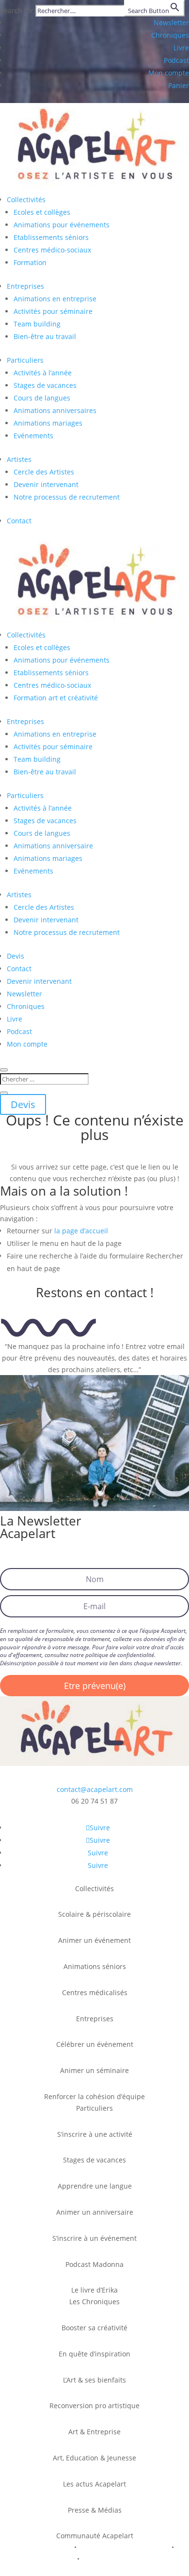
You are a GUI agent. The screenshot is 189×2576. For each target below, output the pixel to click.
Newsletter (171, 22)
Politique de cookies (41, 2559)
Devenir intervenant (46, 484)
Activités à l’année (43, 373)
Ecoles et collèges (42, 212)
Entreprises (25, 286)
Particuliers (25, 360)
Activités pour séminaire (53, 311)
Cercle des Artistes (44, 472)
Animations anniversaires (55, 410)
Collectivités (26, 200)
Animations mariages (48, 423)
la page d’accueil (81, 1231)
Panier (179, 85)
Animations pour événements (62, 225)
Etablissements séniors (51, 237)
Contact (19, 521)
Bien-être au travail (45, 336)
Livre (181, 48)
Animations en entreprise (55, 299)
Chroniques (170, 35)
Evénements (33, 436)
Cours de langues (42, 398)
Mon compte (169, 73)
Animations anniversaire (53, 846)
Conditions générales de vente (133, 2559)
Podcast (176, 60)
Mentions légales (43, 2547)
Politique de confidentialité (124, 2547)
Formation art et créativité (56, 698)
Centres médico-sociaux (52, 250)
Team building (37, 324)
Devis (16, 956)
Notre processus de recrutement (67, 497)
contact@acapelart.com (95, 1789)
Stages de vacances (45, 385)
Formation (30, 262)
